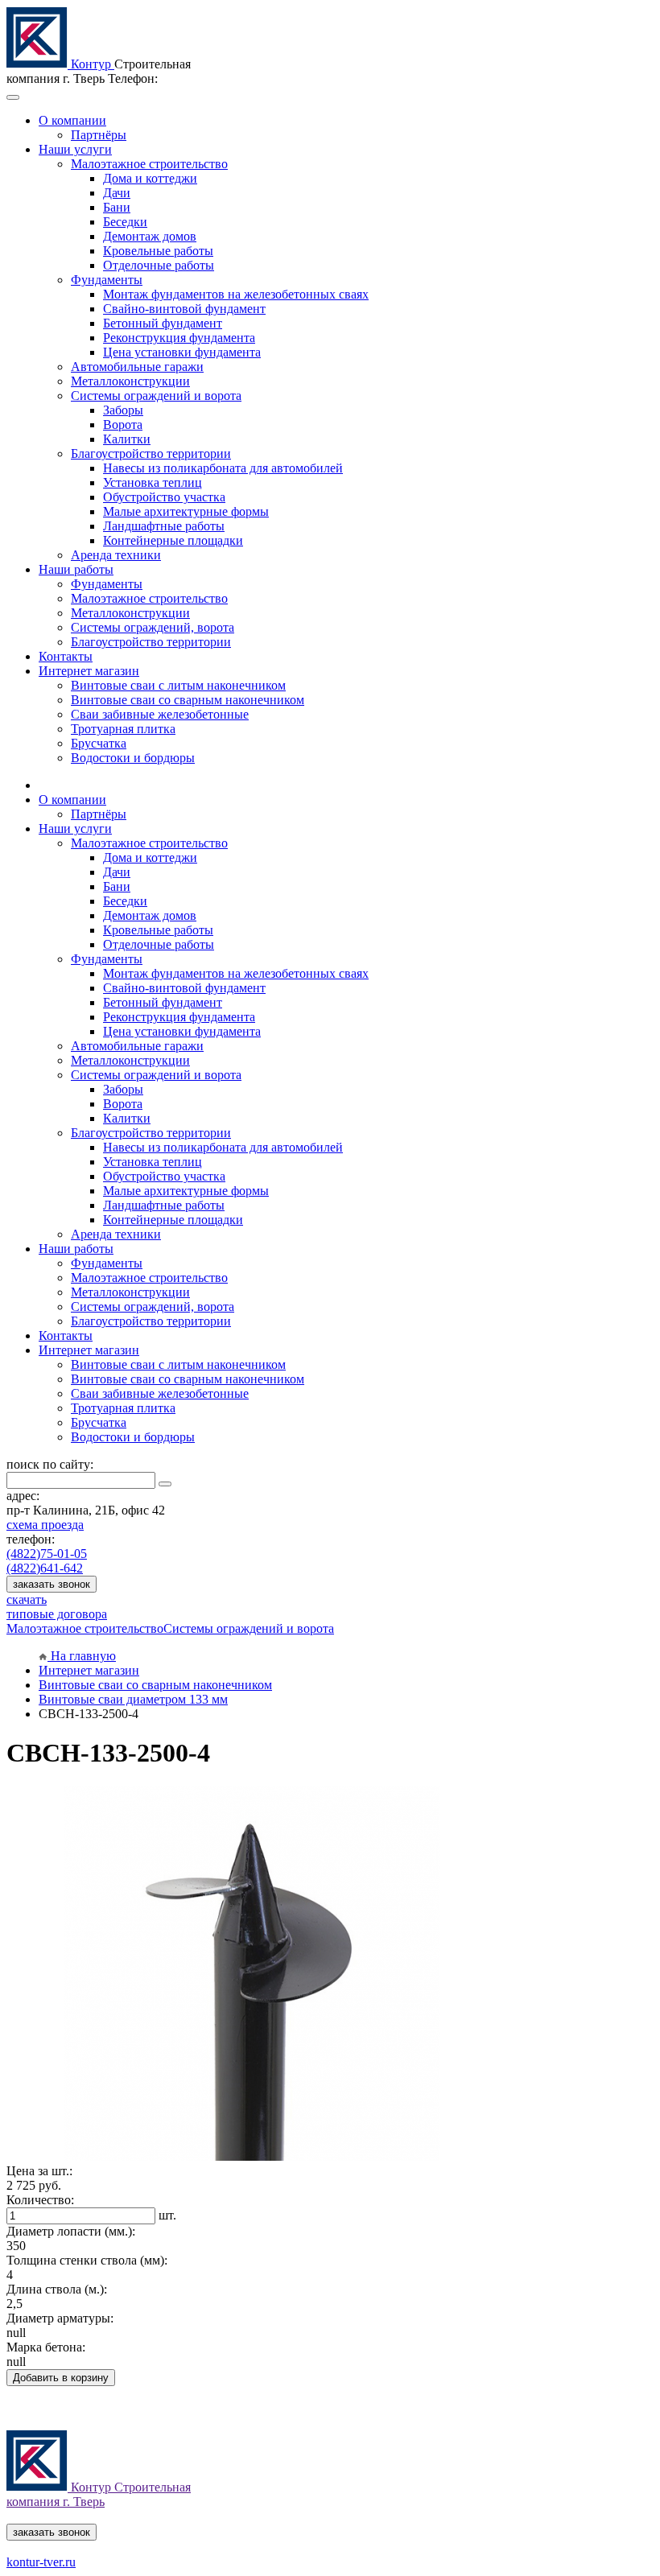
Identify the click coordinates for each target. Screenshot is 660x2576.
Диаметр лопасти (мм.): (71, 2231)
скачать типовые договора (57, 1607)
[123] (252, 2156)
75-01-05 (47, 1554)
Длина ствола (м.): (57, 2289)
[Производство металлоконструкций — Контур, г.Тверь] (39, 64)
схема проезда (45, 1525)
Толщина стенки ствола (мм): (87, 2260)
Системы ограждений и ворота (249, 1628)
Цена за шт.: (39, 2171)
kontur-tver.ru (41, 2562)
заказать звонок (52, 1584)
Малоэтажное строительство (85, 1628)
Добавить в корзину (61, 2378)
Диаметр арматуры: (60, 2318)
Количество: (40, 2200)
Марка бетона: (46, 2347)
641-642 (45, 1568)
